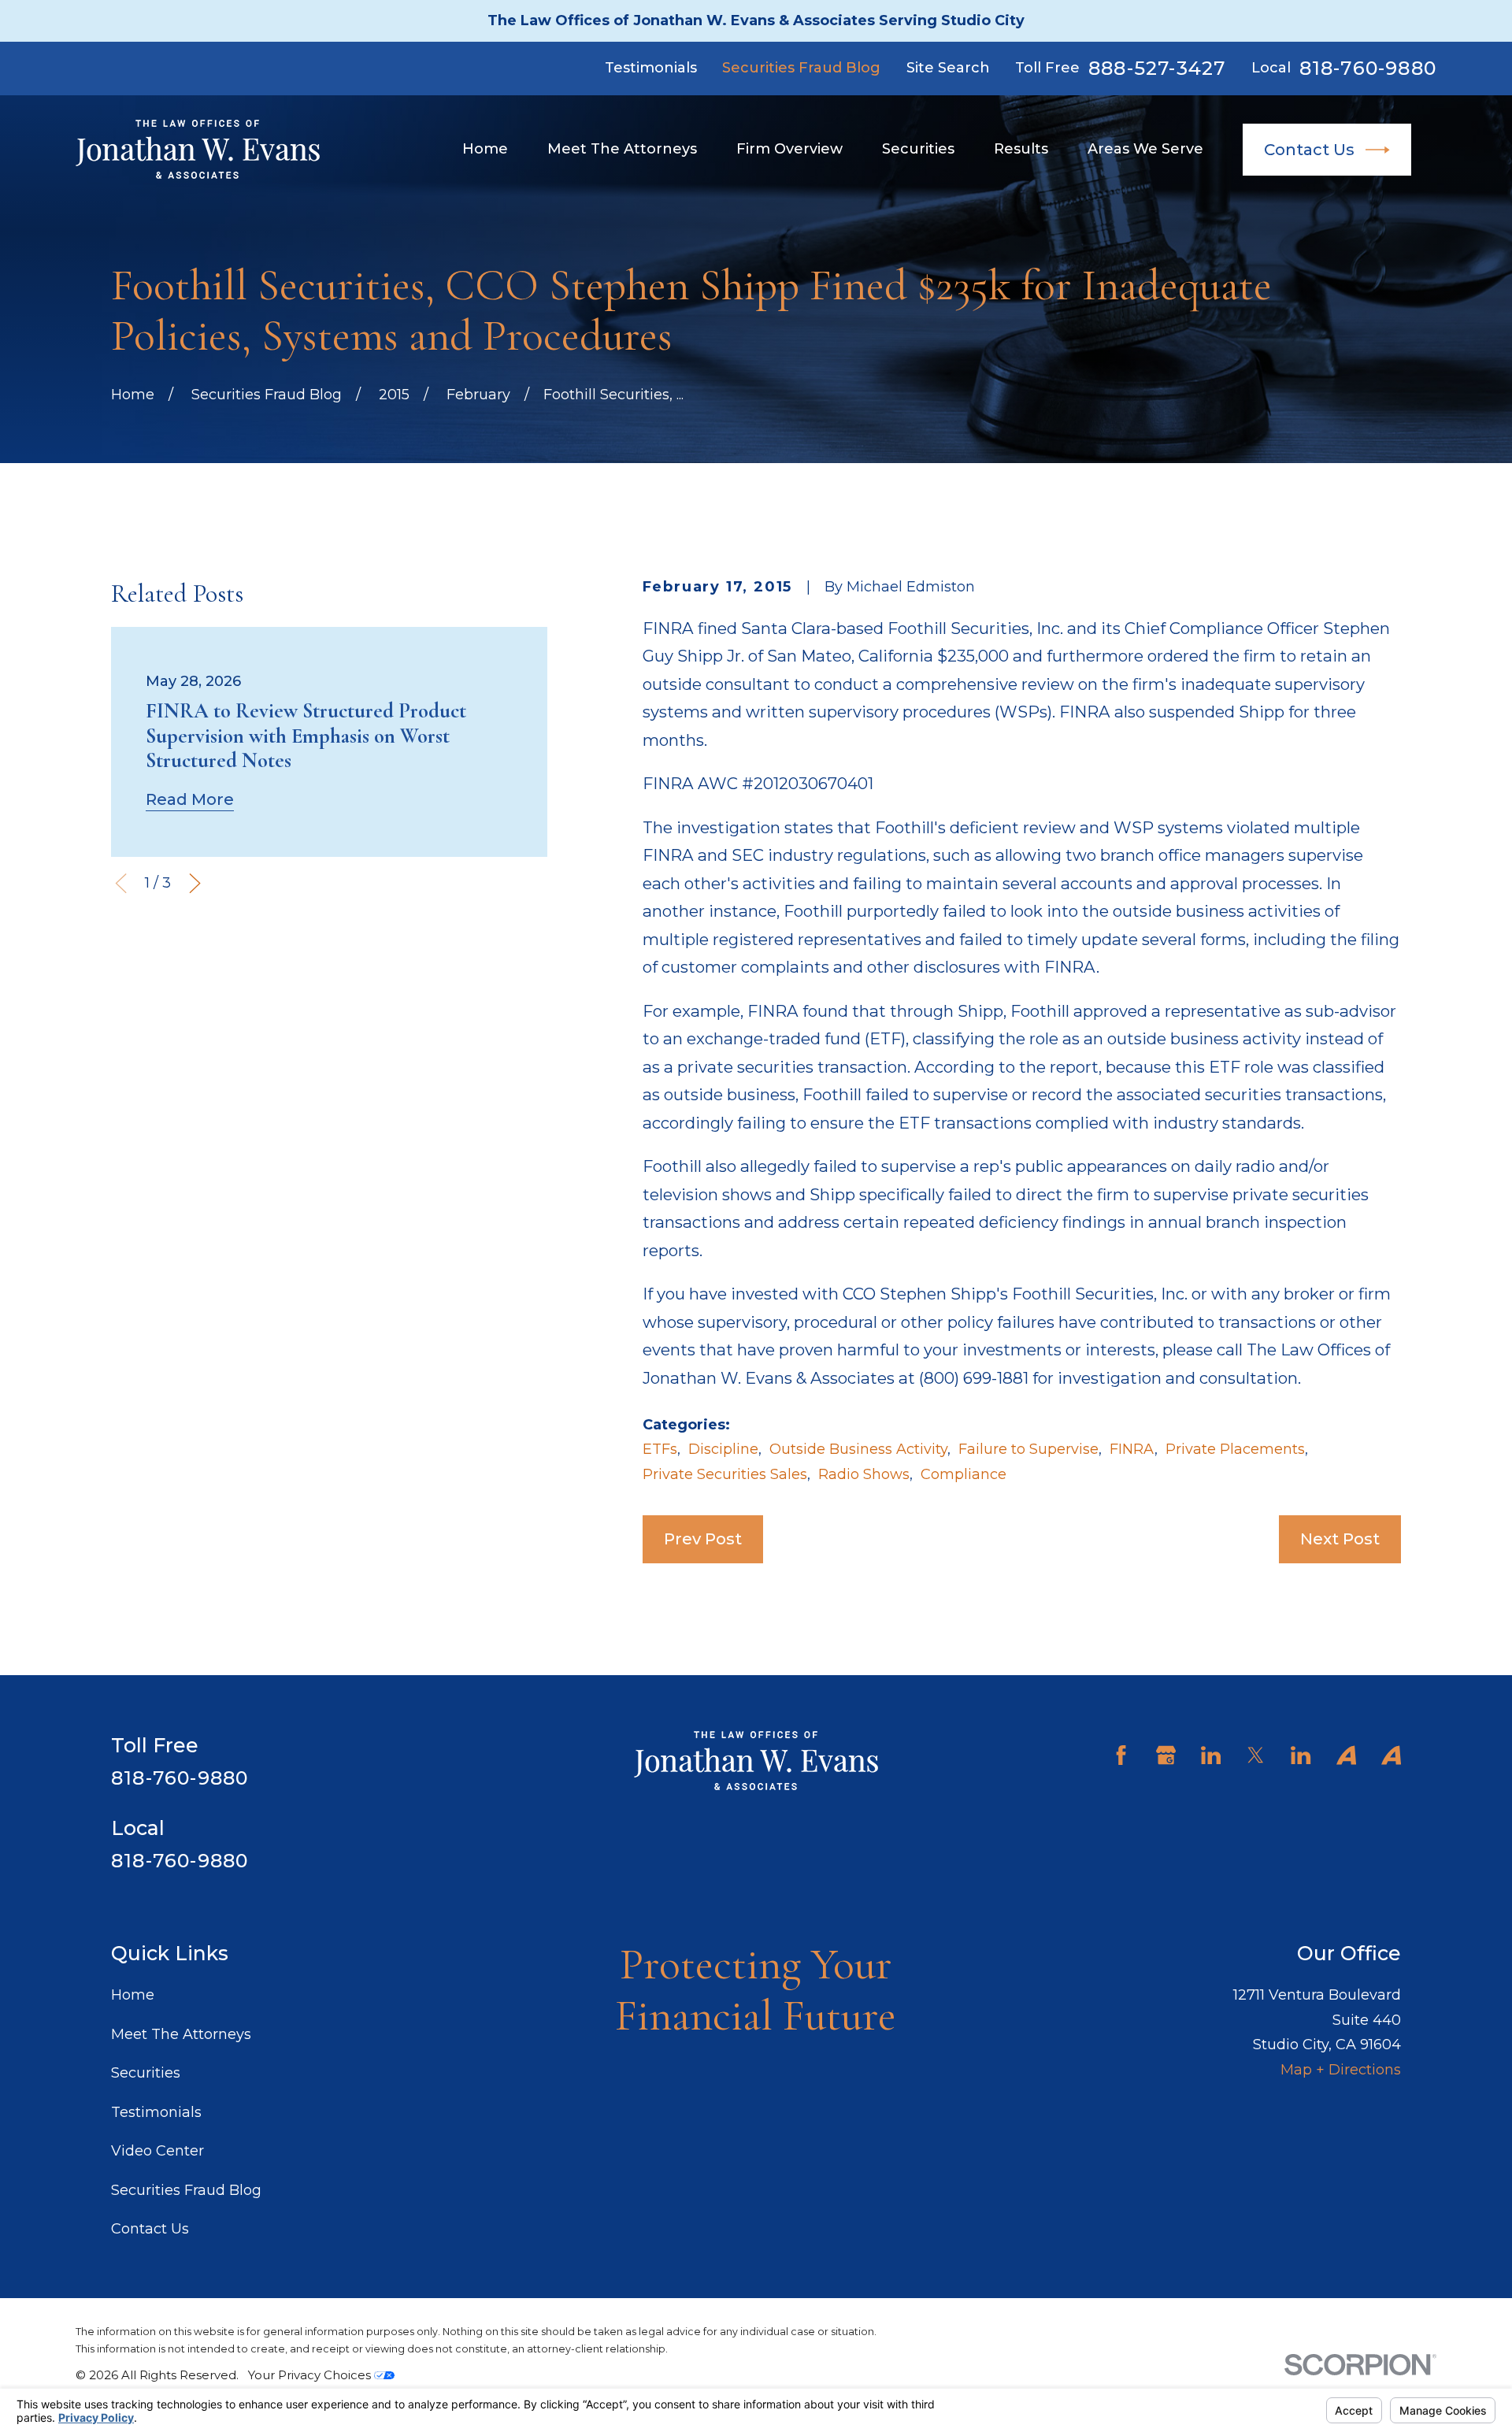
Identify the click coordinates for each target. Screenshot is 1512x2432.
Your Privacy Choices (311, 2375)
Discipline (723, 1449)
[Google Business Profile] (1166, 1755)
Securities (146, 2073)
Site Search (948, 68)
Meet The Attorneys (181, 2034)
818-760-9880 (1368, 69)
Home (133, 1995)
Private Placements (1235, 1449)
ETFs (660, 1449)
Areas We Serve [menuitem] (1145, 149)
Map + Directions (1341, 2070)
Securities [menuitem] (918, 149)
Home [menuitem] (485, 149)
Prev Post (703, 1539)
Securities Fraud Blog (801, 68)
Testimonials (651, 68)
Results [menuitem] (1021, 149)
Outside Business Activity (858, 1449)
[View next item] (195, 883)
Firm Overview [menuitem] (789, 149)
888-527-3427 (1157, 69)
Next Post (1340, 1539)
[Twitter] (1256, 1755)
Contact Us (1309, 149)
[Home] (198, 149)
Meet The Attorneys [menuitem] (622, 149)
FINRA (1132, 1449)
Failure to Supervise (1028, 1449)
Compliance (964, 1474)
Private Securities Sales (725, 1474)
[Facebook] (1121, 1755)
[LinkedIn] (1211, 1755)
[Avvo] (1346, 1755)
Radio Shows (864, 1474)
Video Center (157, 2151)
